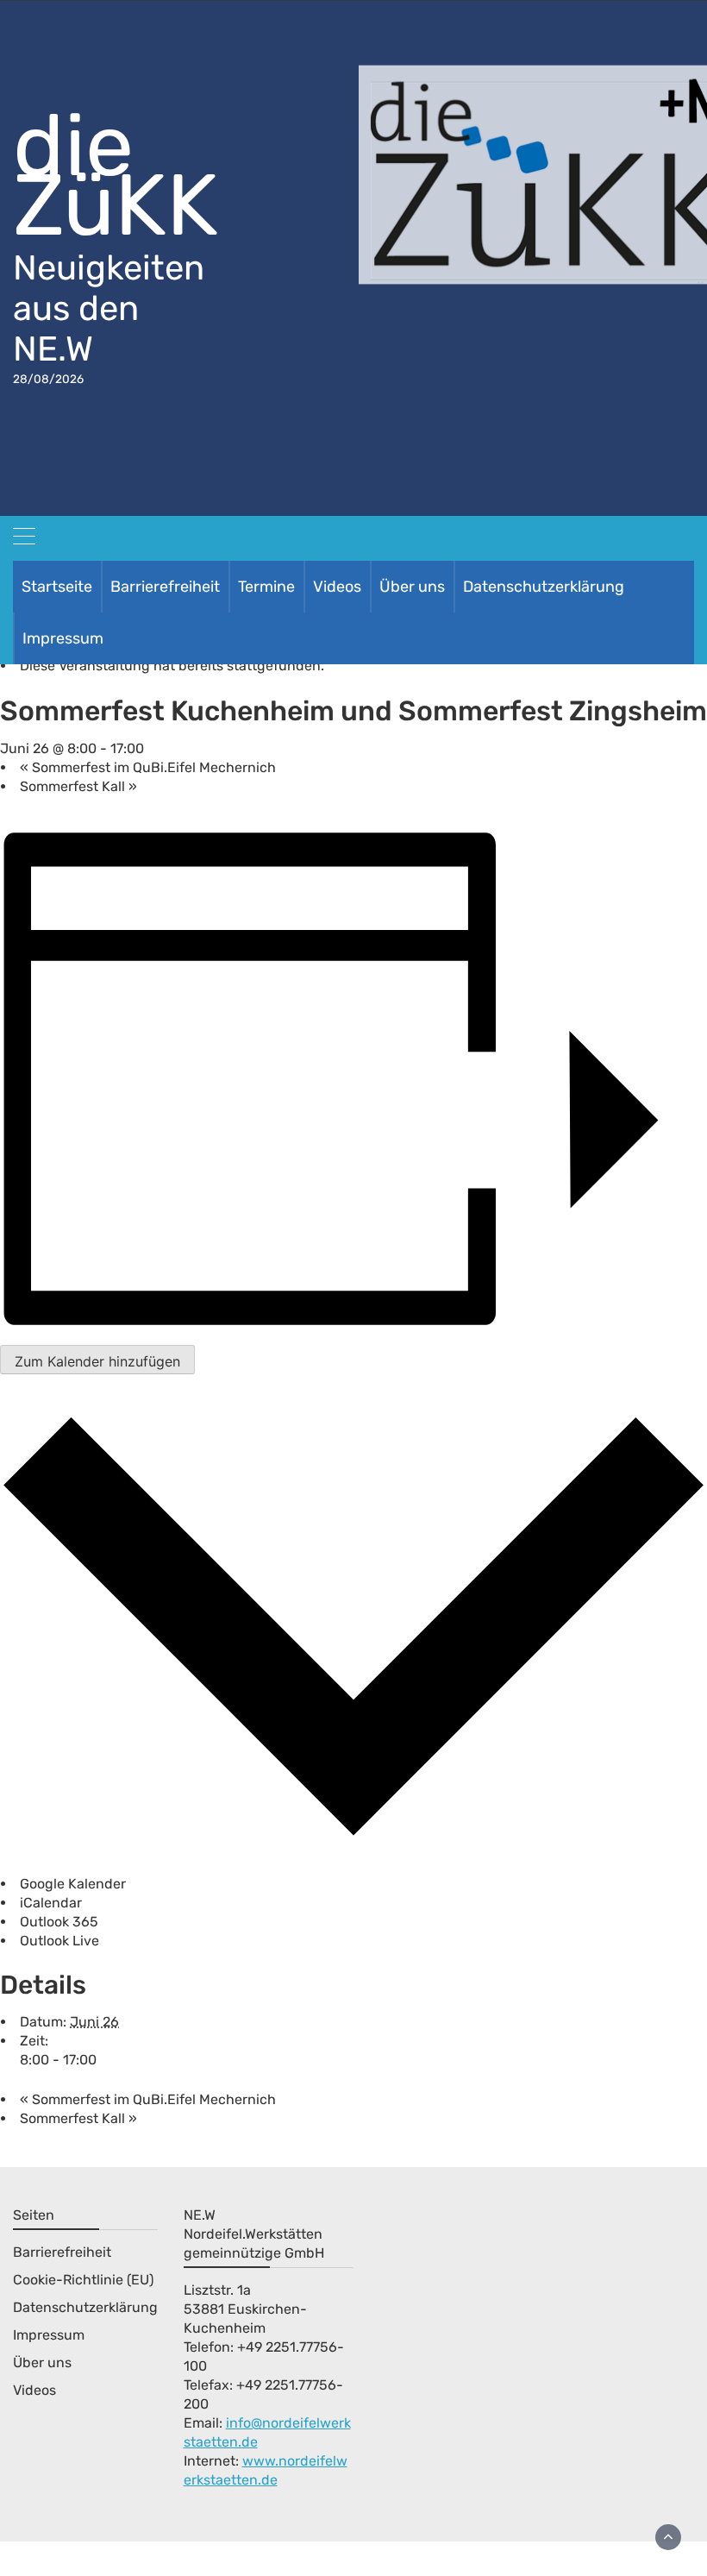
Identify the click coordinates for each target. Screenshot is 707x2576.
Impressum (63, 638)
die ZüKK (116, 175)
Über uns (412, 587)
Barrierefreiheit (165, 587)
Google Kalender (73, 1884)
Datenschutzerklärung (544, 587)
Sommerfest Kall (78, 786)
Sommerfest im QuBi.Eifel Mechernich (148, 767)
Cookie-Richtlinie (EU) (83, 2280)
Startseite (57, 587)
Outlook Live (59, 1941)
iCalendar (51, 1903)
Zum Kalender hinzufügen (97, 1361)
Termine (266, 587)
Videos (337, 587)
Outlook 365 (59, 1922)
